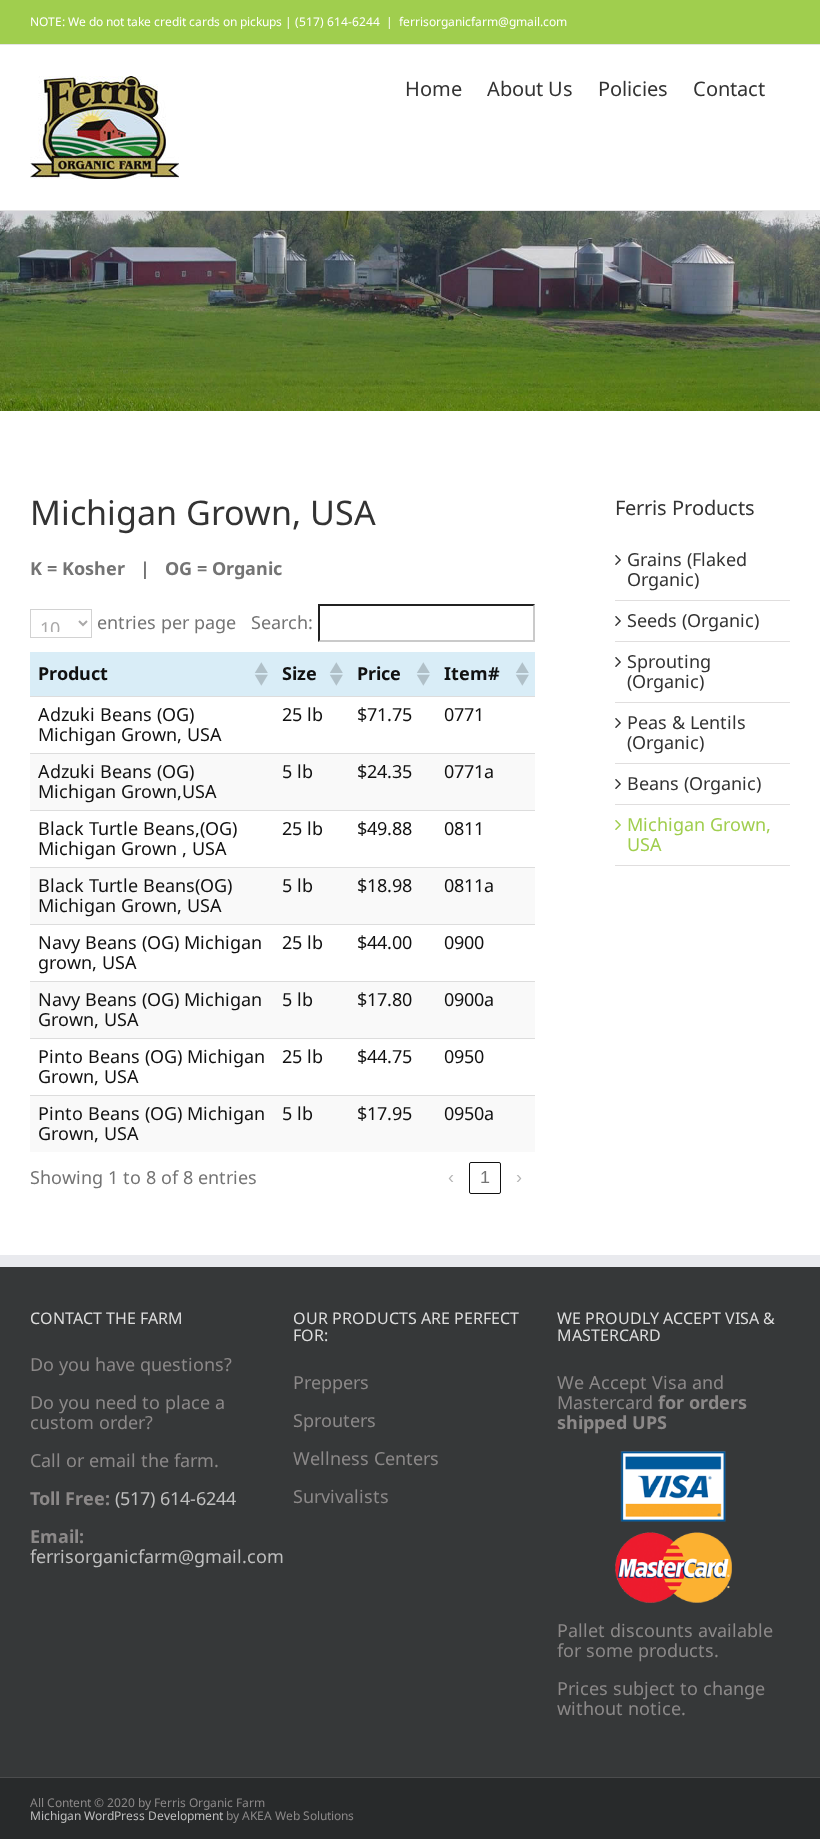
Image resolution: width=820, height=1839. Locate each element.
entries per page (166, 623)
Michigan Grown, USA (699, 834)
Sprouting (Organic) (669, 671)
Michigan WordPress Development (126, 1815)
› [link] (519, 1177)
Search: (282, 623)
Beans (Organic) (694, 783)
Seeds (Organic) (693, 620)
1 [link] (485, 1177)
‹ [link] (451, 1177)
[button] (260, 674)
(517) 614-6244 (173, 1498)
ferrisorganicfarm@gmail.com (483, 21)
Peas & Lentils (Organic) (686, 732)
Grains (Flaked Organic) (687, 569)
